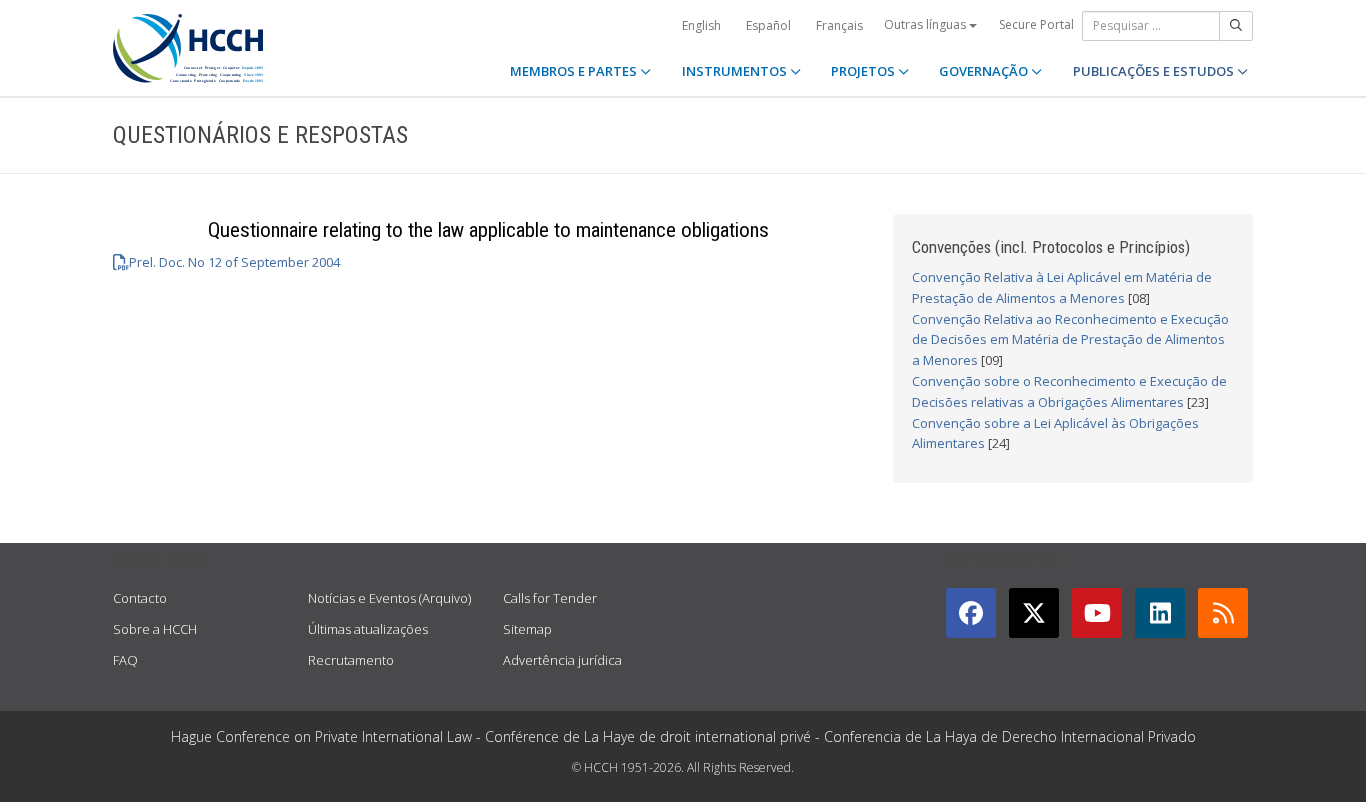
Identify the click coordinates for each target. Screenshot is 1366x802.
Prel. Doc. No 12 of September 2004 (234, 262)
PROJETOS (864, 71)
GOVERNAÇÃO (985, 71)
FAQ (125, 660)
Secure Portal (1036, 24)
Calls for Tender (550, 598)
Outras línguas (926, 24)
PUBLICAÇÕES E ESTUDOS (1155, 71)
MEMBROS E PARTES (575, 71)
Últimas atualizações (368, 629)
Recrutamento (351, 660)
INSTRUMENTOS (736, 71)
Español (768, 25)
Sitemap (527, 629)
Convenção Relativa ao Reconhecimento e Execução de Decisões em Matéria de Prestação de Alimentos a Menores (1070, 340)
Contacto (140, 598)
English (701, 25)
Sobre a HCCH (155, 629)
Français (839, 25)
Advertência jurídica (562, 660)
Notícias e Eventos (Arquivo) (389, 598)
